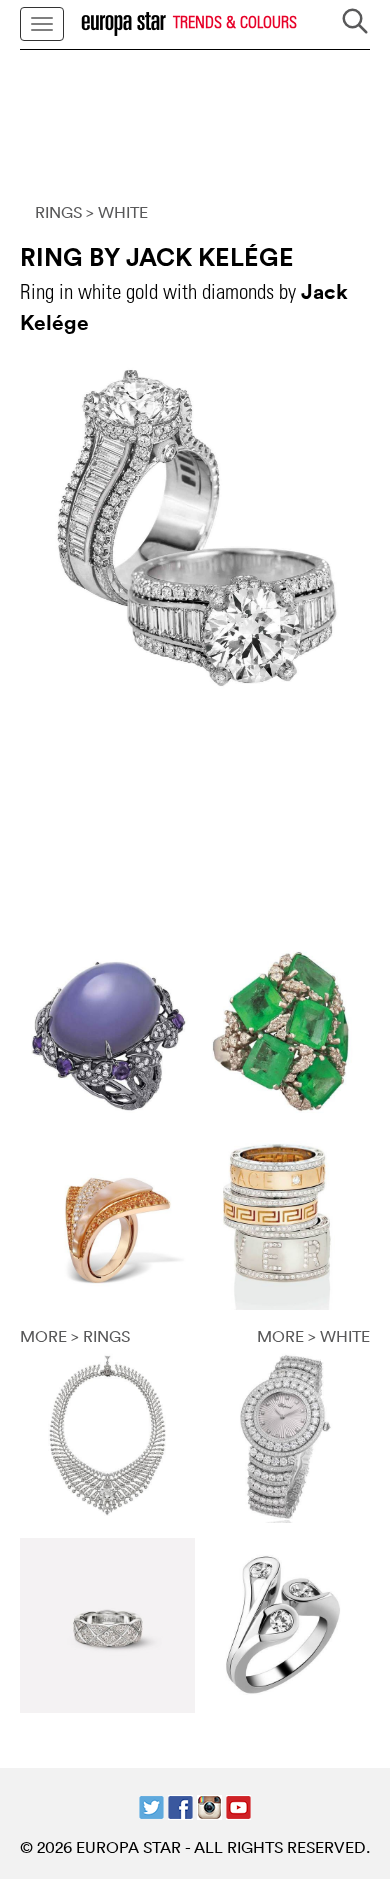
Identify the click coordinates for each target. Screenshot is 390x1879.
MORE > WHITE (313, 1336)
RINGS (58, 212)
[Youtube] (238, 1805)
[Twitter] (151, 1805)
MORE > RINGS (75, 1336)
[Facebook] (180, 1805)
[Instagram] (209, 1805)
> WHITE (117, 212)
